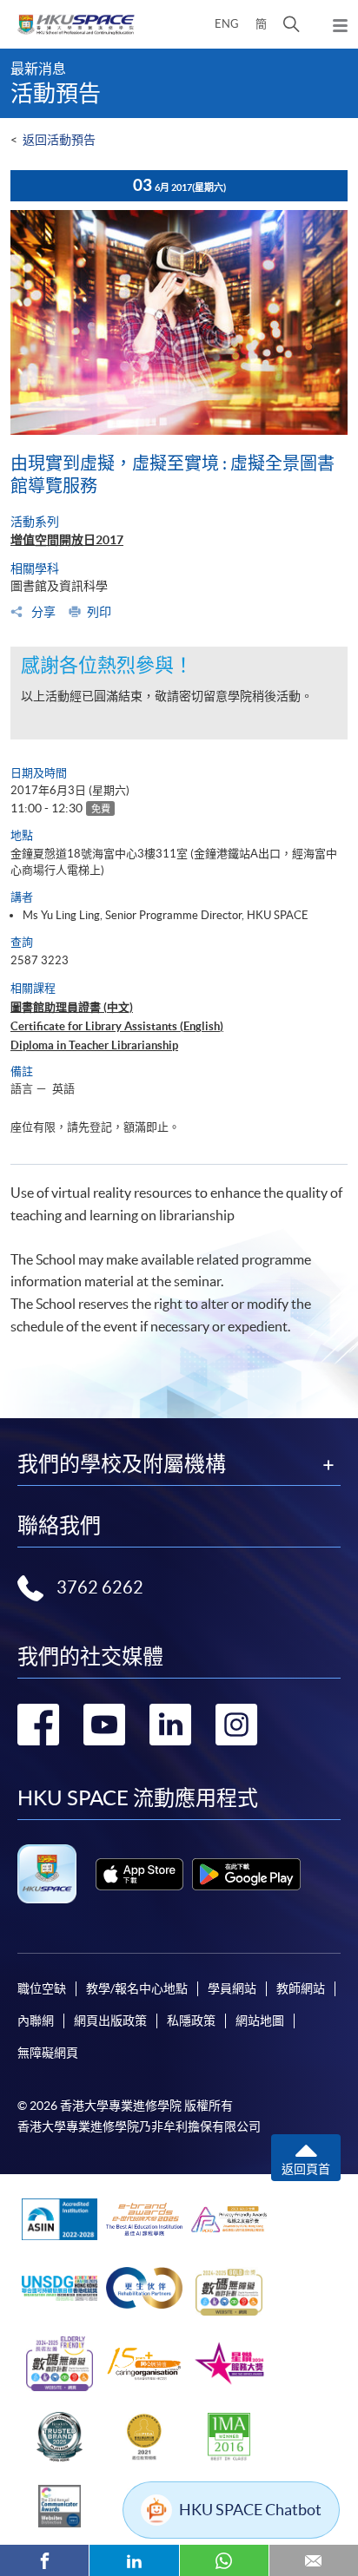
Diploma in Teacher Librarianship (94, 1045)
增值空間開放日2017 (67, 540)
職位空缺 (42, 1988)
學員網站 (232, 1988)
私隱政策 (191, 2021)
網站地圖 (260, 2021)
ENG (227, 24)
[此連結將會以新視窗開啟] (139, 1874)
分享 (42, 612)
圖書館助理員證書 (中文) (72, 1007)
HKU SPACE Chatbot (250, 2510)
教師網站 (301, 1988)
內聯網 (36, 2021)
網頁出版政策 (110, 2021)
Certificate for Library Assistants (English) (117, 1026)
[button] (292, 24)
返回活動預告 (59, 140)
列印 (99, 612)
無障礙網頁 (48, 2053)
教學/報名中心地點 (137, 1988)
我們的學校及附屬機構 (122, 1464)
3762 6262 (100, 1587)
